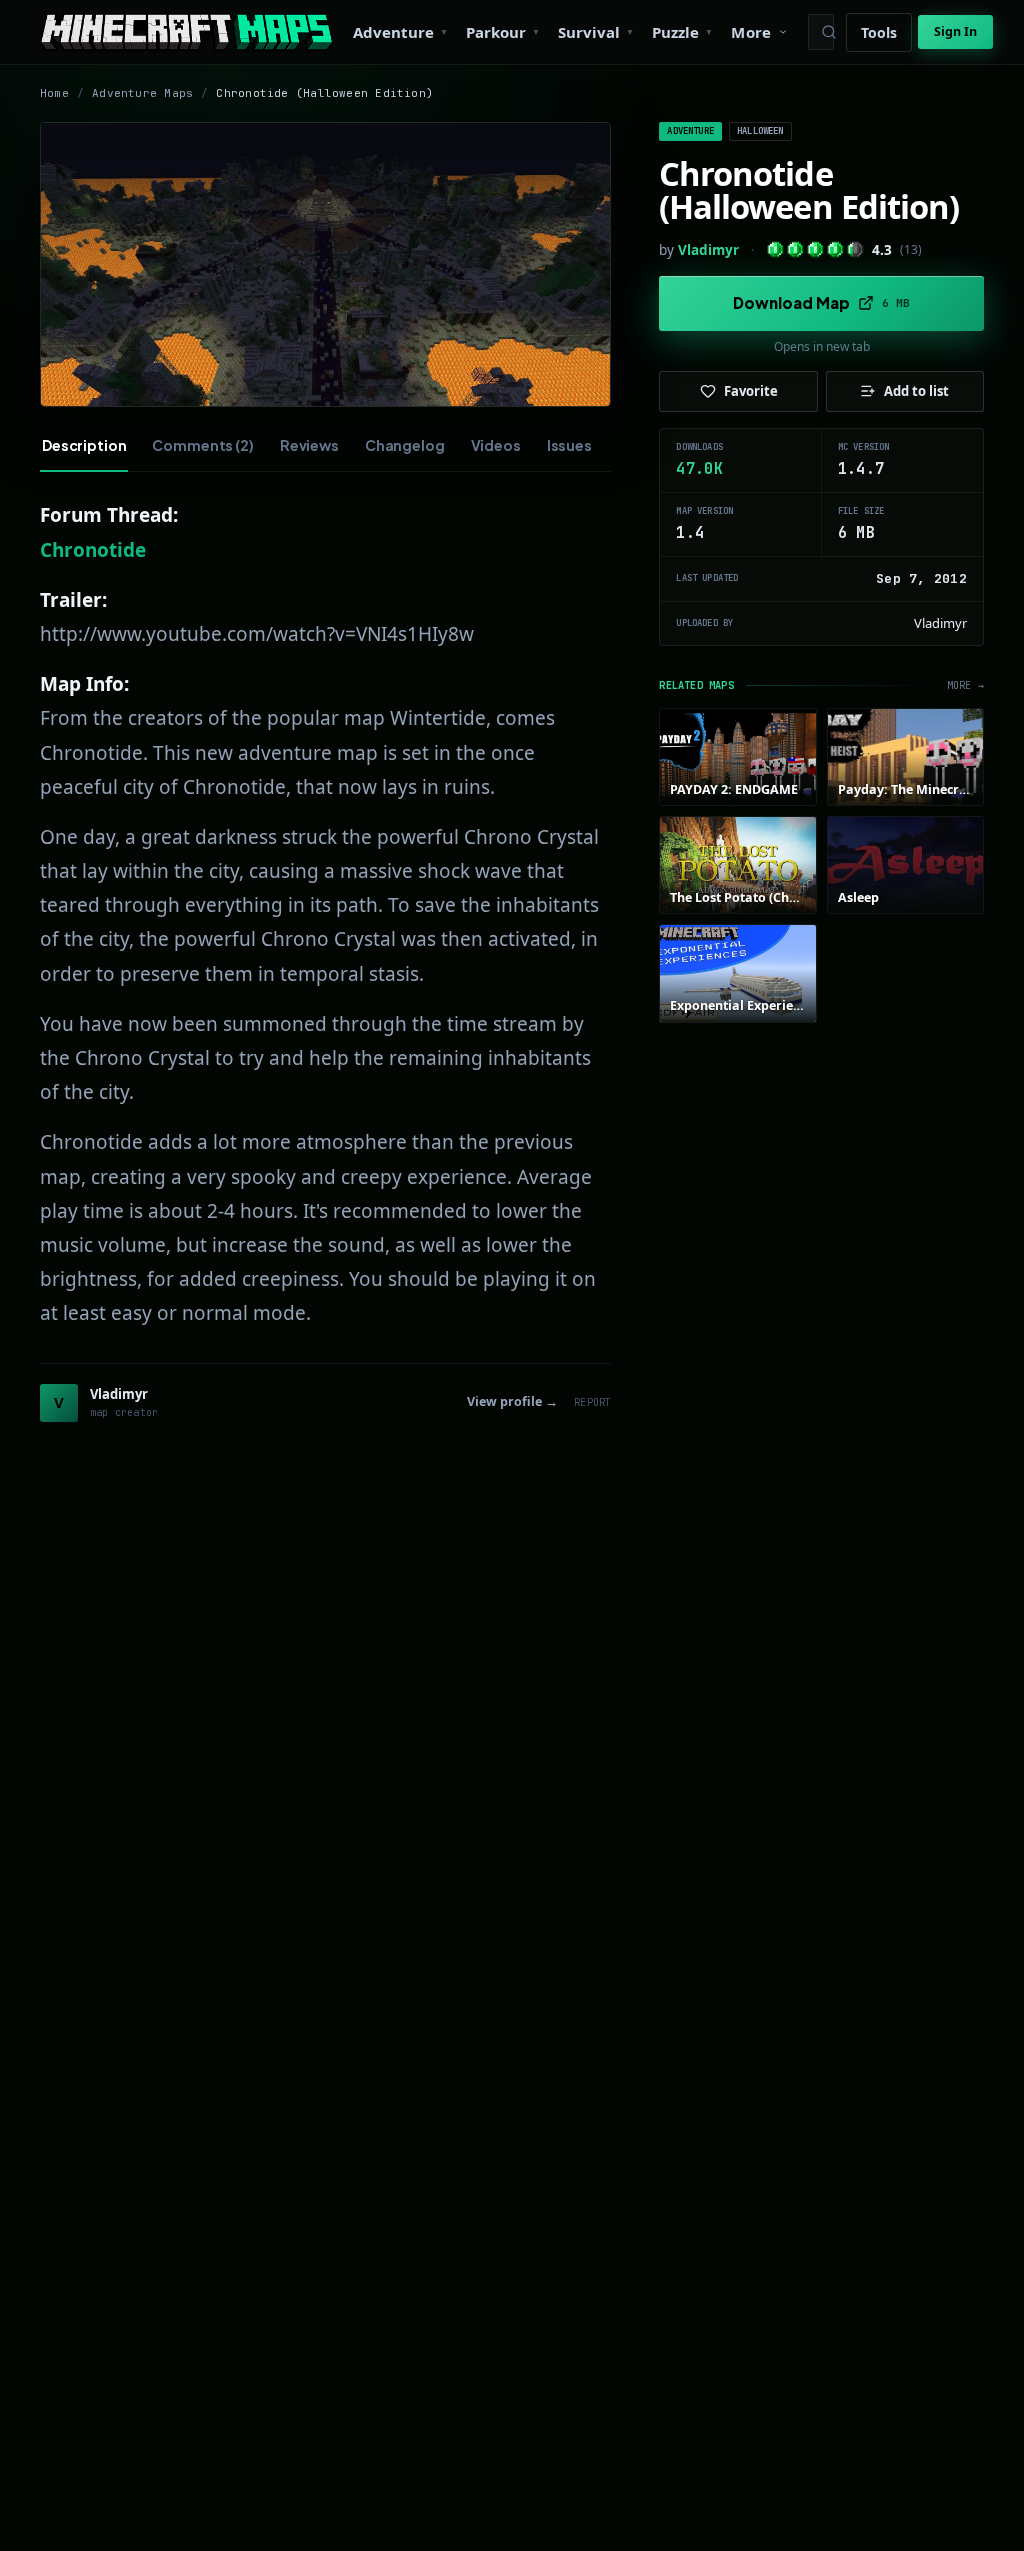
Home (54, 93)
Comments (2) (202, 445)
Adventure (690, 131)
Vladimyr (708, 250)
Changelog (405, 445)
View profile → (512, 1401)
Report (592, 1402)
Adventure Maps (142, 93)
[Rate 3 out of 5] (815, 249)
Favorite (751, 391)
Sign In (955, 31)
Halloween (760, 131)
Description (84, 445)
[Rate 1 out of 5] (775, 249)
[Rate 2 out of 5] (795, 249)
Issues (569, 445)
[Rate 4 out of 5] (835, 249)
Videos (496, 445)
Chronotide (93, 550)
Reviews (309, 445)
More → (965, 685)
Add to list (916, 391)
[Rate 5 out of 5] (855, 249)
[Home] (186, 32)
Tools (879, 32)
